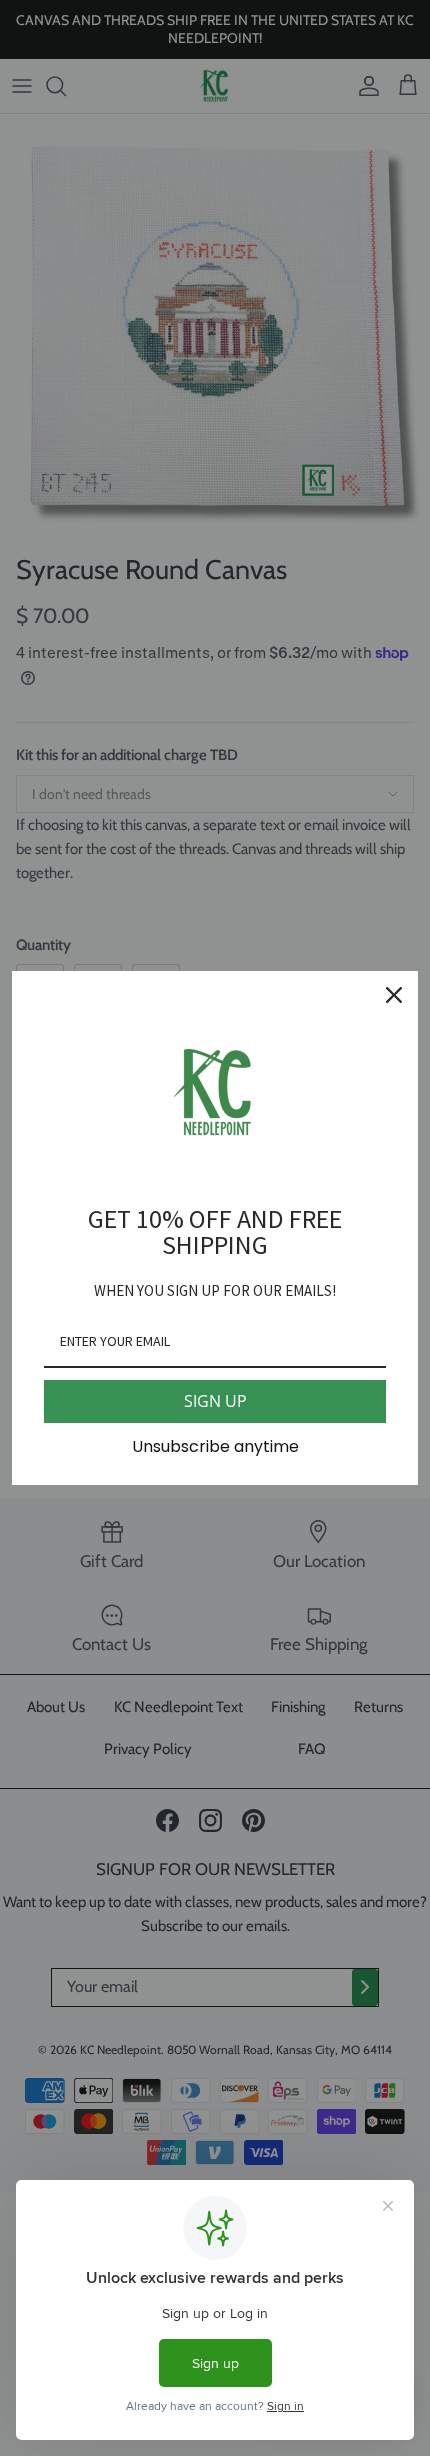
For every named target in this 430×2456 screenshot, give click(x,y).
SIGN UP (215, 1401)
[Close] (394, 995)
